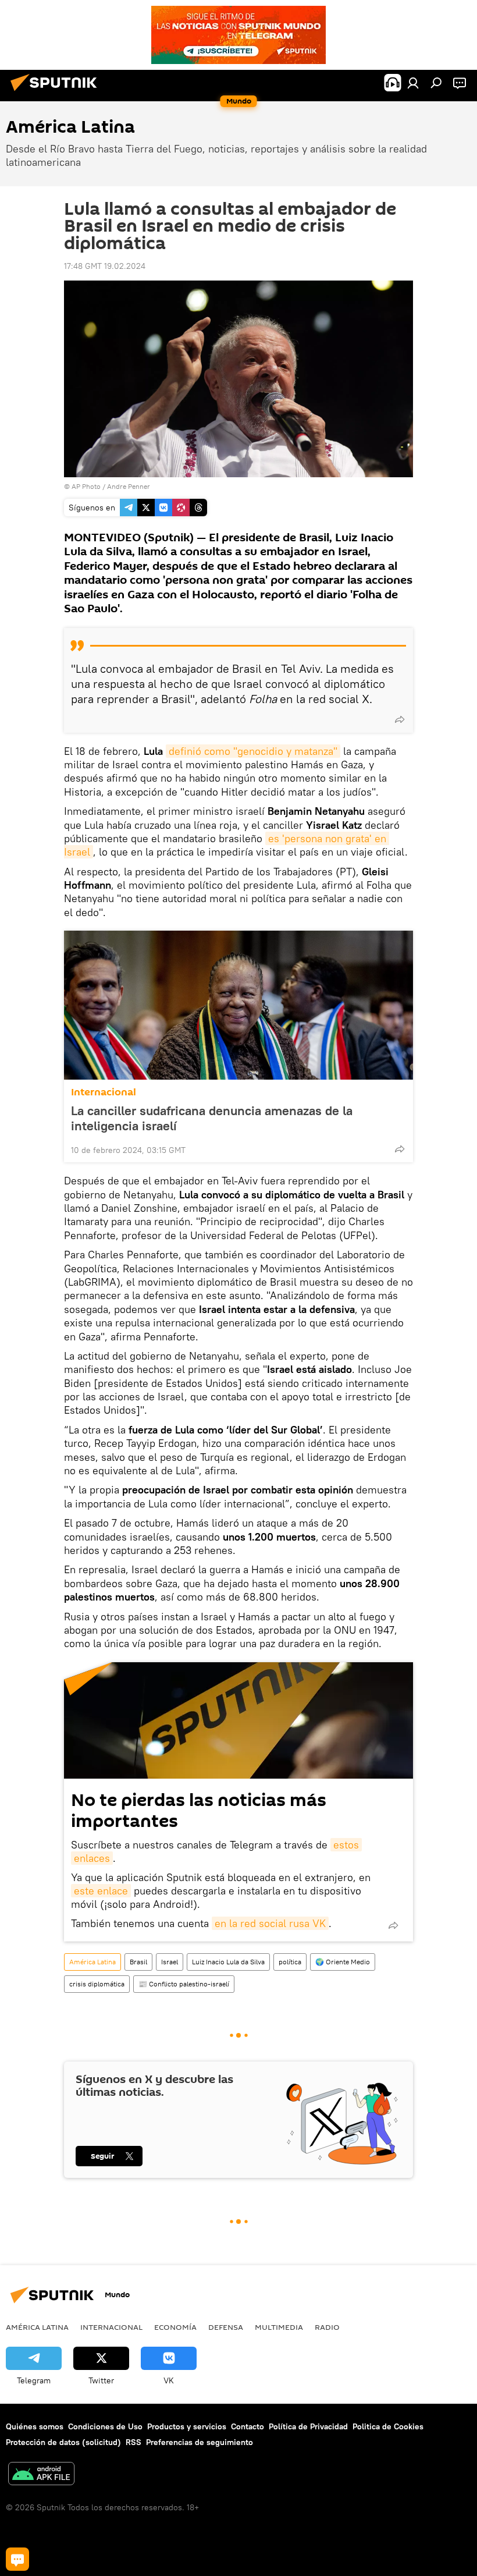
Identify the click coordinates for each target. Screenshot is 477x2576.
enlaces (92, 1858)
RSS (134, 2442)
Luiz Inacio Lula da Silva (228, 1962)
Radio (327, 2327)
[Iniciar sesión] (413, 83)
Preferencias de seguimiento (200, 2442)
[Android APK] (41, 2475)
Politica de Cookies (388, 2426)
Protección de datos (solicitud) (63, 2442)
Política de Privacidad (308, 2426)
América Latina (92, 1962)
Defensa (226, 2327)
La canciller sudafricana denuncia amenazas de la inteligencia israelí (212, 1118)
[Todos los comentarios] (17, 2559)
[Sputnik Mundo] (57, 93)
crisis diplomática (97, 1984)
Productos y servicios (187, 2426)
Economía (175, 2327)
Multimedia (279, 2327)
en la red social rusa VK (270, 1923)
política (290, 1962)
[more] (400, 719)
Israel (170, 1962)
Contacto (248, 2426)
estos (346, 1845)
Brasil (138, 1962)
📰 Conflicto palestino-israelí (184, 1984)
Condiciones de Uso (105, 2426)
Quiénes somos (35, 2426)
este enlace (101, 1891)
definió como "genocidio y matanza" (253, 751)
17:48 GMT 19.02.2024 (105, 266)
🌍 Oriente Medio (343, 1962)
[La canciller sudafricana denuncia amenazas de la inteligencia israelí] (238, 1005)
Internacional (104, 1092)
